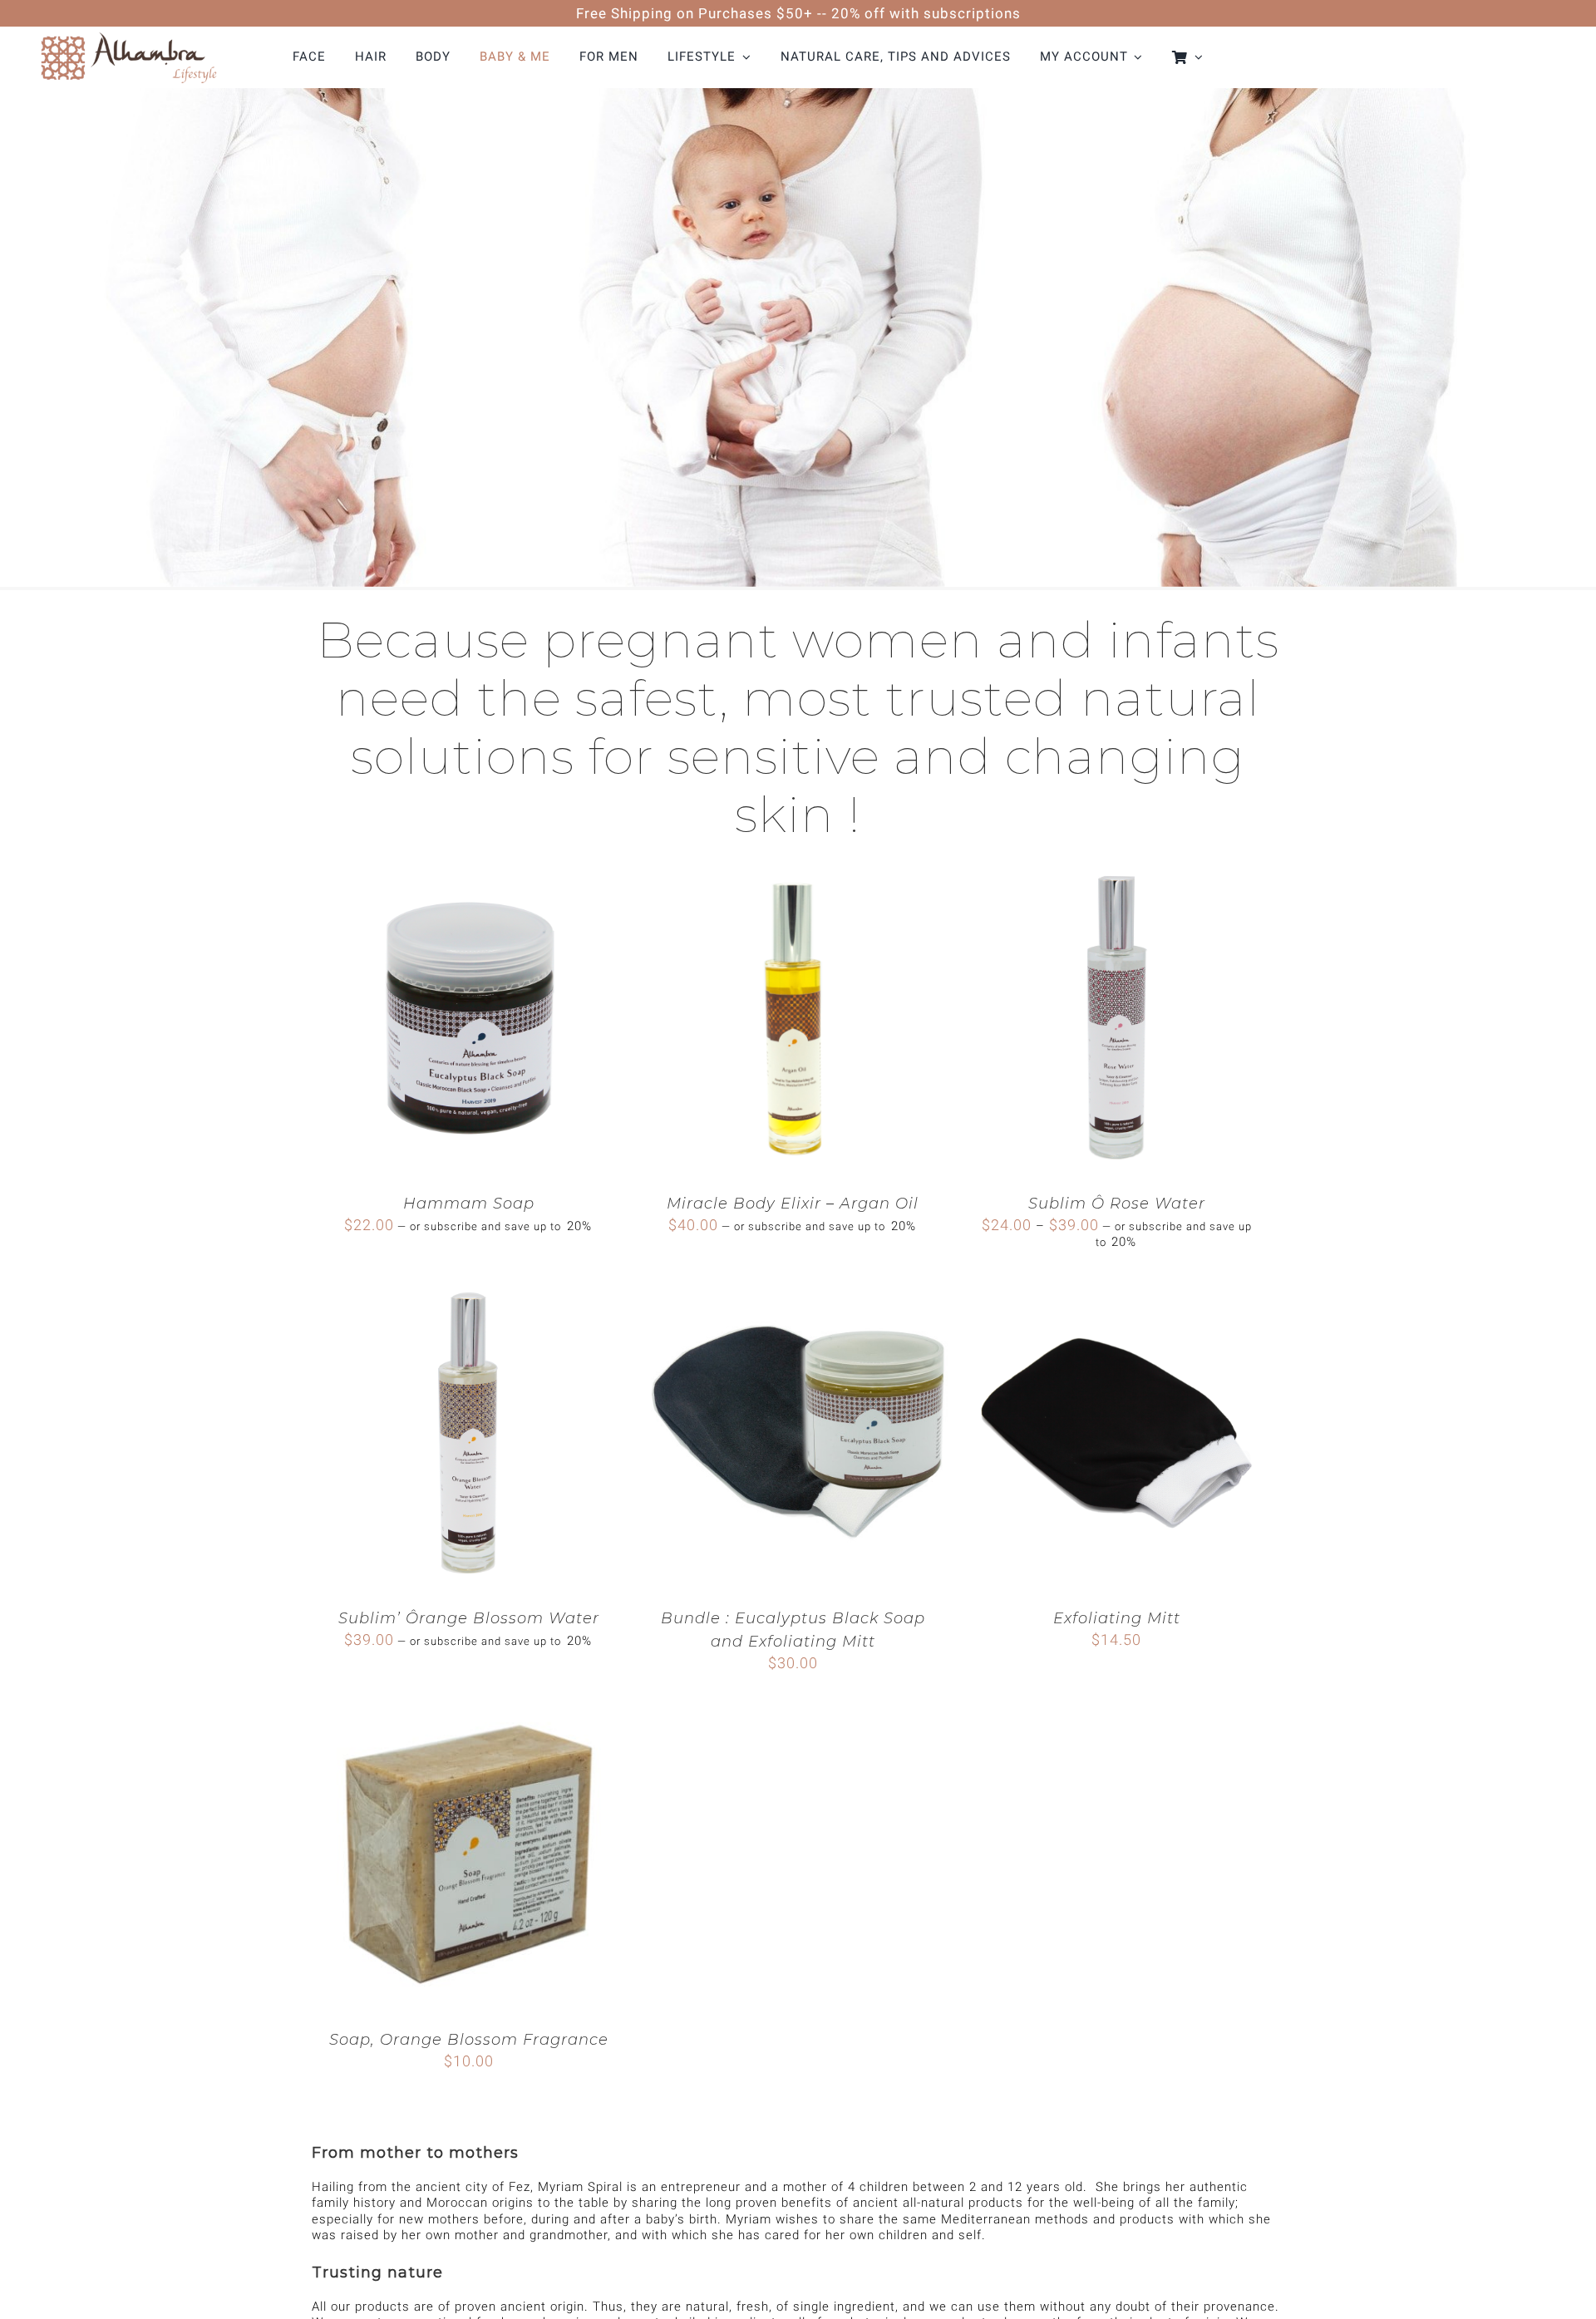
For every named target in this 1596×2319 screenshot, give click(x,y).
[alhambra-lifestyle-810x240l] (128, 32)
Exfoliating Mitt (1117, 1618)
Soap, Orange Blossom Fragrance (469, 2040)
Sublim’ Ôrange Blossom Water (469, 1618)
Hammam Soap (469, 1204)
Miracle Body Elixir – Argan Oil (793, 1204)
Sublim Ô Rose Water (1117, 1204)
